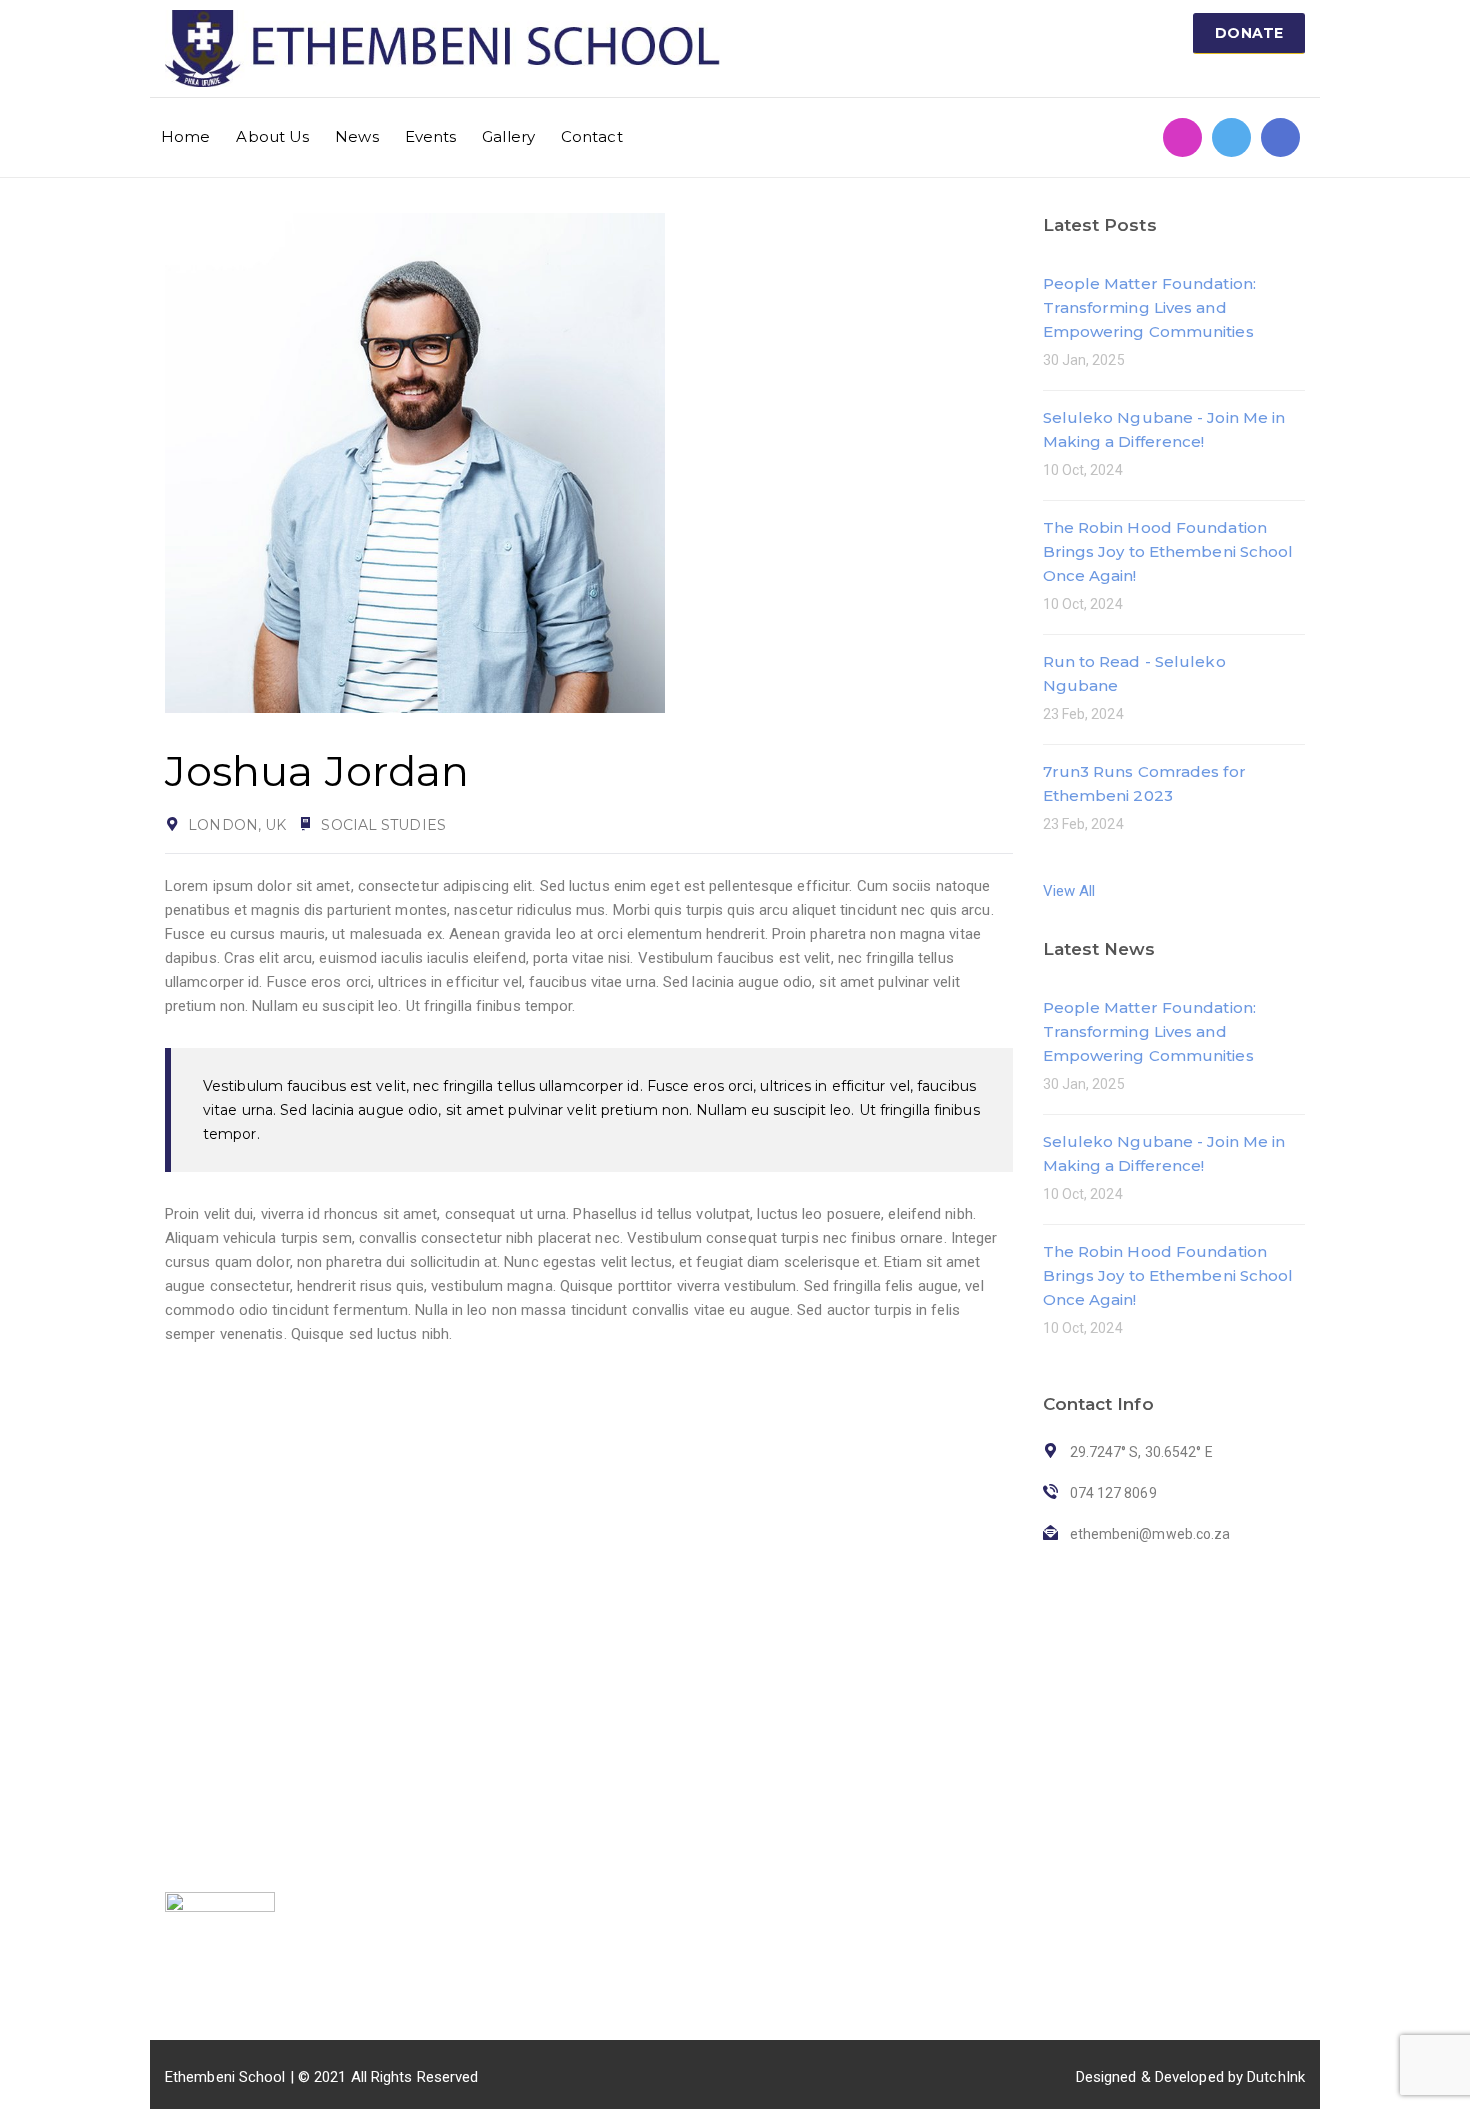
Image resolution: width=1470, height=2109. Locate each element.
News (356, 136)
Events (431, 136)
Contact (592, 136)
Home (185, 136)
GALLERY (391, 1835)
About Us (272, 136)
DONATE (1249, 33)
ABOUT (384, 1742)
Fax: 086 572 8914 (1030, 1769)
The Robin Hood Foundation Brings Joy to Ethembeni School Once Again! (1168, 551)
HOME (380, 1711)
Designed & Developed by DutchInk (1190, 2077)
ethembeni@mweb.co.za (1052, 1738)
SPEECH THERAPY (616, 1742)
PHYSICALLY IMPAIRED (632, 1773)
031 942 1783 (1014, 1707)
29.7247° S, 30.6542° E (1044, 1800)
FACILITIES (599, 1666)
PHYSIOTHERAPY (613, 1804)
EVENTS (387, 1804)
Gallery (508, 136)
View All (1069, 891)
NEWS (380, 1773)
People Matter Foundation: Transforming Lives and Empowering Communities (1150, 307)
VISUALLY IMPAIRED (622, 1711)
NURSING (586, 1835)
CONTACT (394, 1866)
